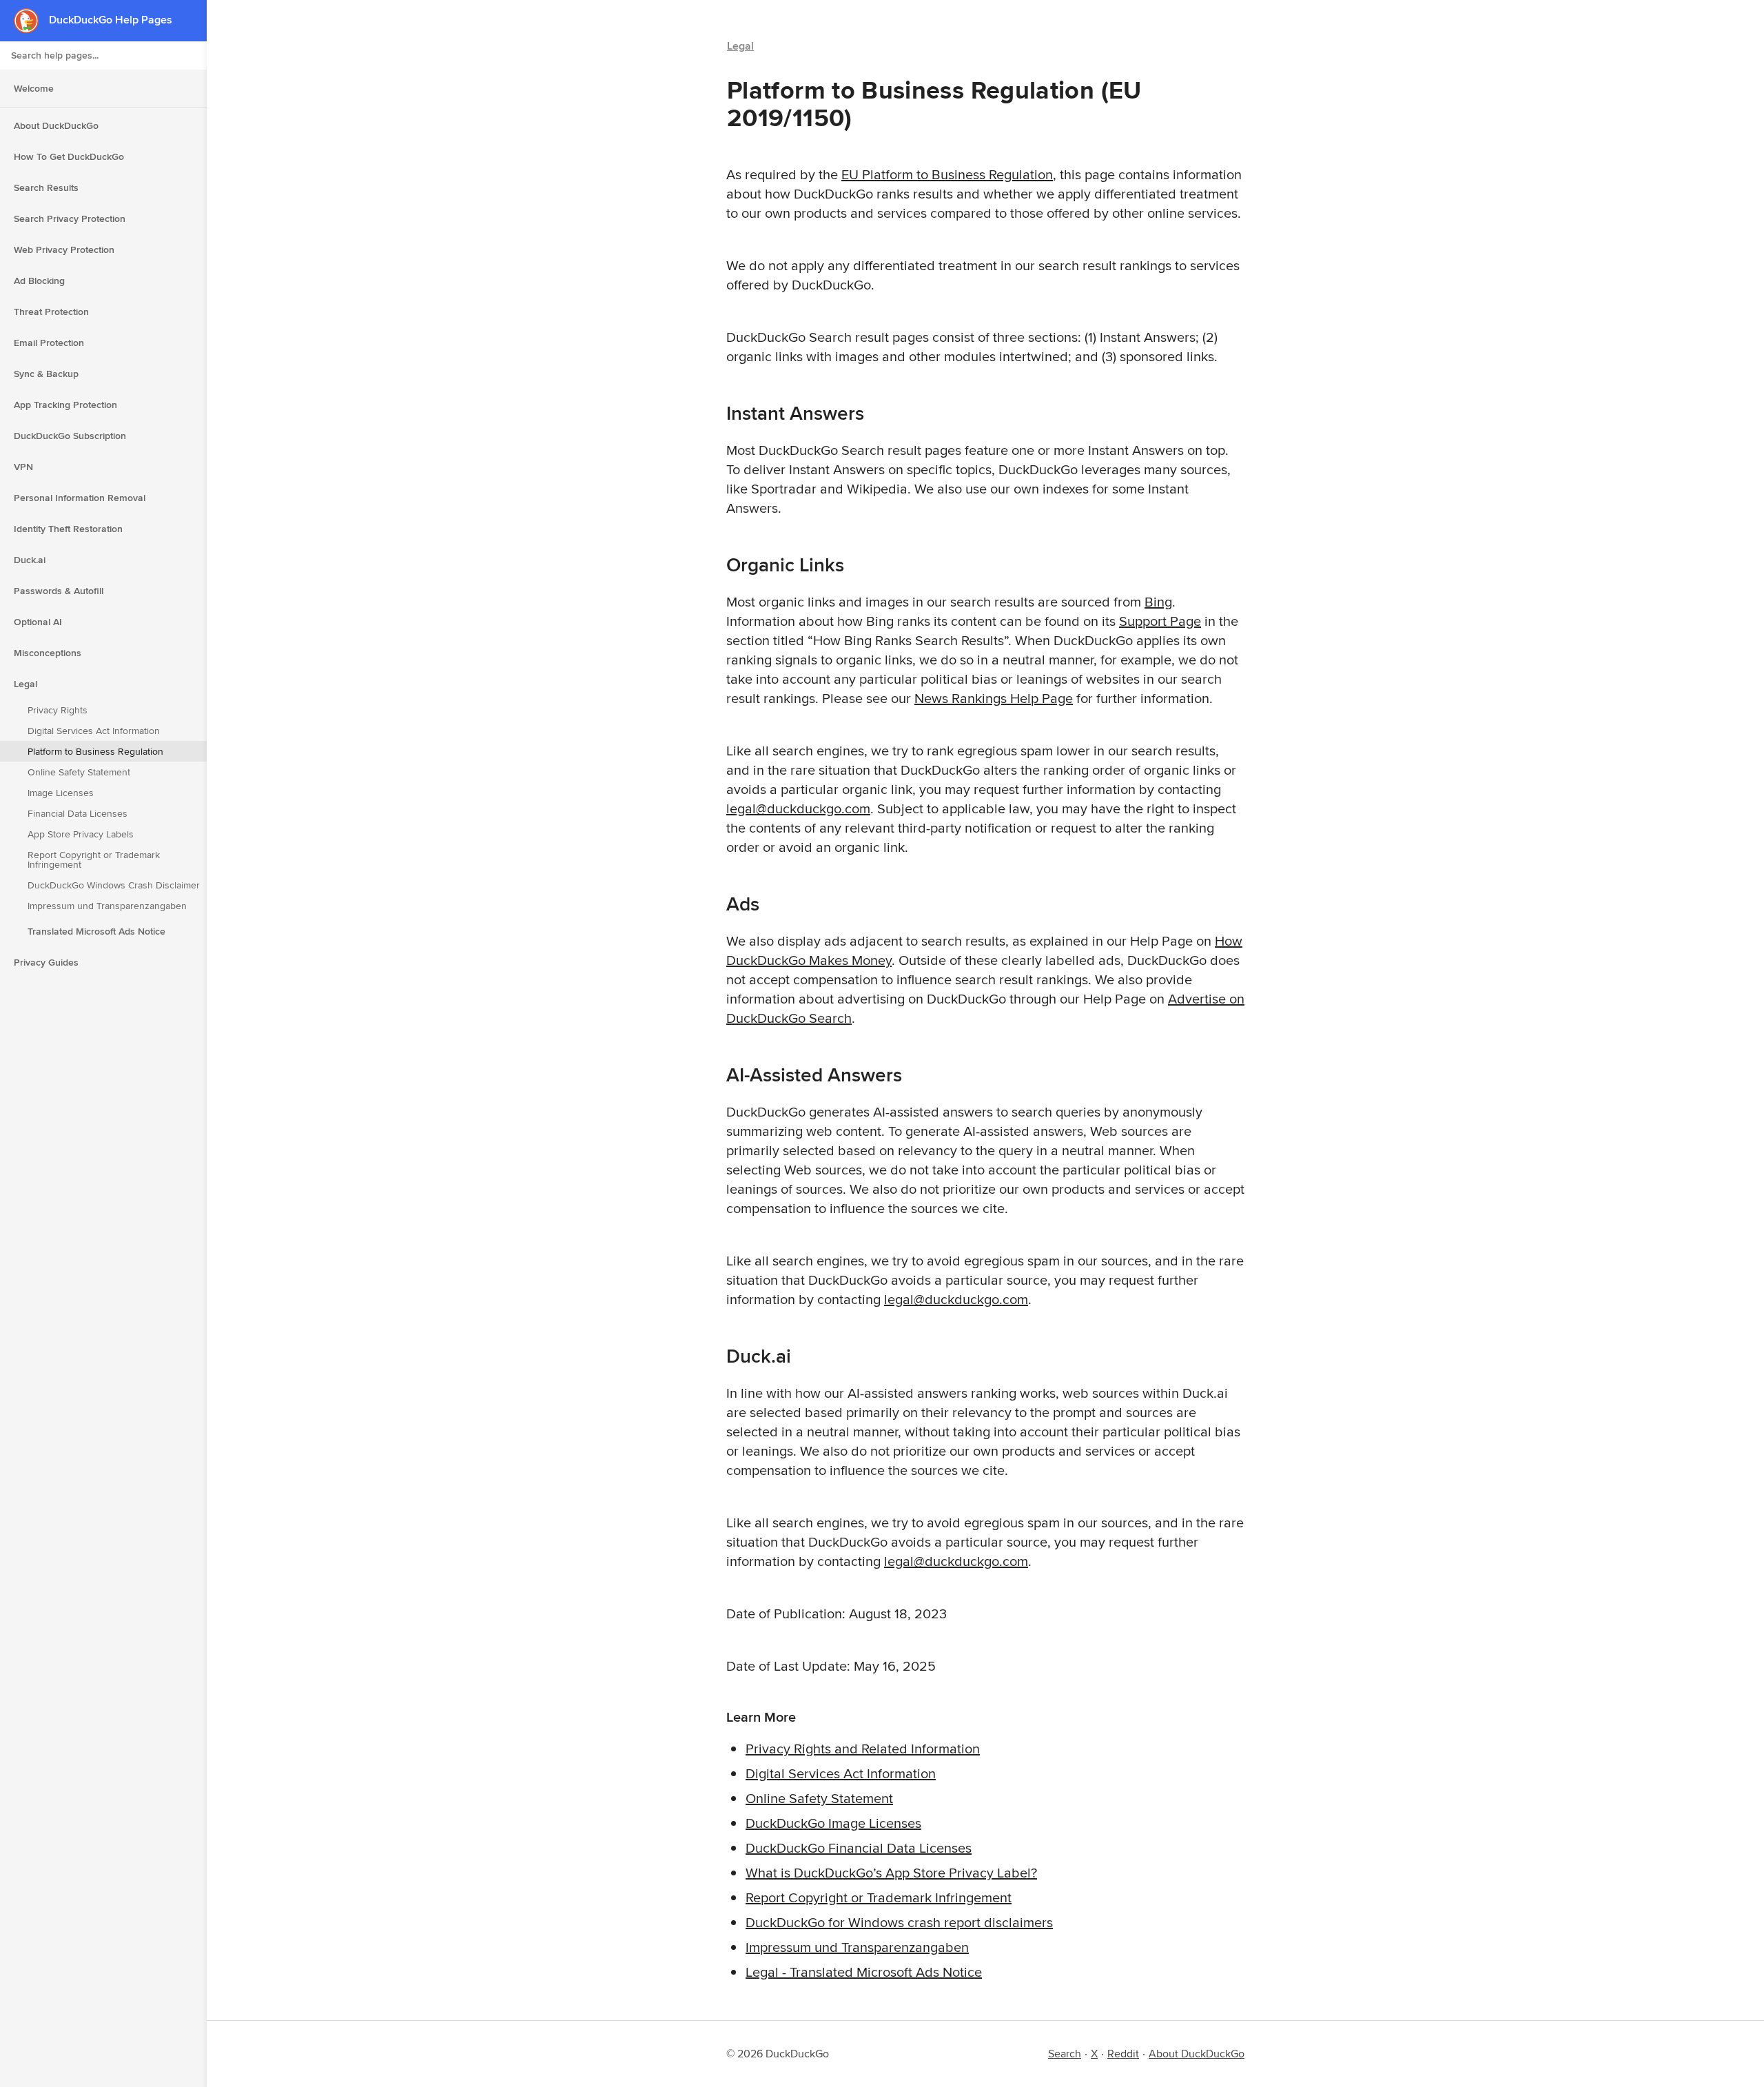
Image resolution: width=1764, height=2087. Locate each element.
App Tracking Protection (65, 405)
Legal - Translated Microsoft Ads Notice (864, 1972)
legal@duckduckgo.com (798, 808)
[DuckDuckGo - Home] (31, 20)
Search (1065, 2054)
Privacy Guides (46, 962)
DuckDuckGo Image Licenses (833, 1823)
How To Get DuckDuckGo (69, 156)
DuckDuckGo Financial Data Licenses (859, 1847)
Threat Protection (51, 312)
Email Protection (49, 343)
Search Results (46, 187)
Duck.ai (30, 560)
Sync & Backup (46, 374)
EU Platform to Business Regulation (947, 174)
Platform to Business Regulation (95, 751)
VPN (23, 467)
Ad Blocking (39, 281)
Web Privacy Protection (64, 250)
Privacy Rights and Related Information (863, 1748)
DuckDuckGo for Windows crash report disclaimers (899, 1922)
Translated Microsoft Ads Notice (96, 931)
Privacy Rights (58, 710)
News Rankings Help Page (994, 698)
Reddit (1123, 2054)
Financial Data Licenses (78, 813)
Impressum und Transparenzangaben (107, 906)
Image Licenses (61, 793)
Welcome (34, 88)
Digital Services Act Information (94, 731)
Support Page (1160, 621)
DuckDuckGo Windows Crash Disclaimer (114, 885)
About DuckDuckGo (56, 125)
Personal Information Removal (80, 498)
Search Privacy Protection (70, 218)
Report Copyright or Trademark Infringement (94, 859)
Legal (25, 684)
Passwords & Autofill (59, 591)
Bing (1158, 601)
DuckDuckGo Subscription (70, 436)
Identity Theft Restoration (68, 529)
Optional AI (38, 622)
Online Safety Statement (79, 772)
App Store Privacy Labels (81, 834)
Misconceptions (48, 653)
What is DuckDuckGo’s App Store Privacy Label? (891, 1872)
